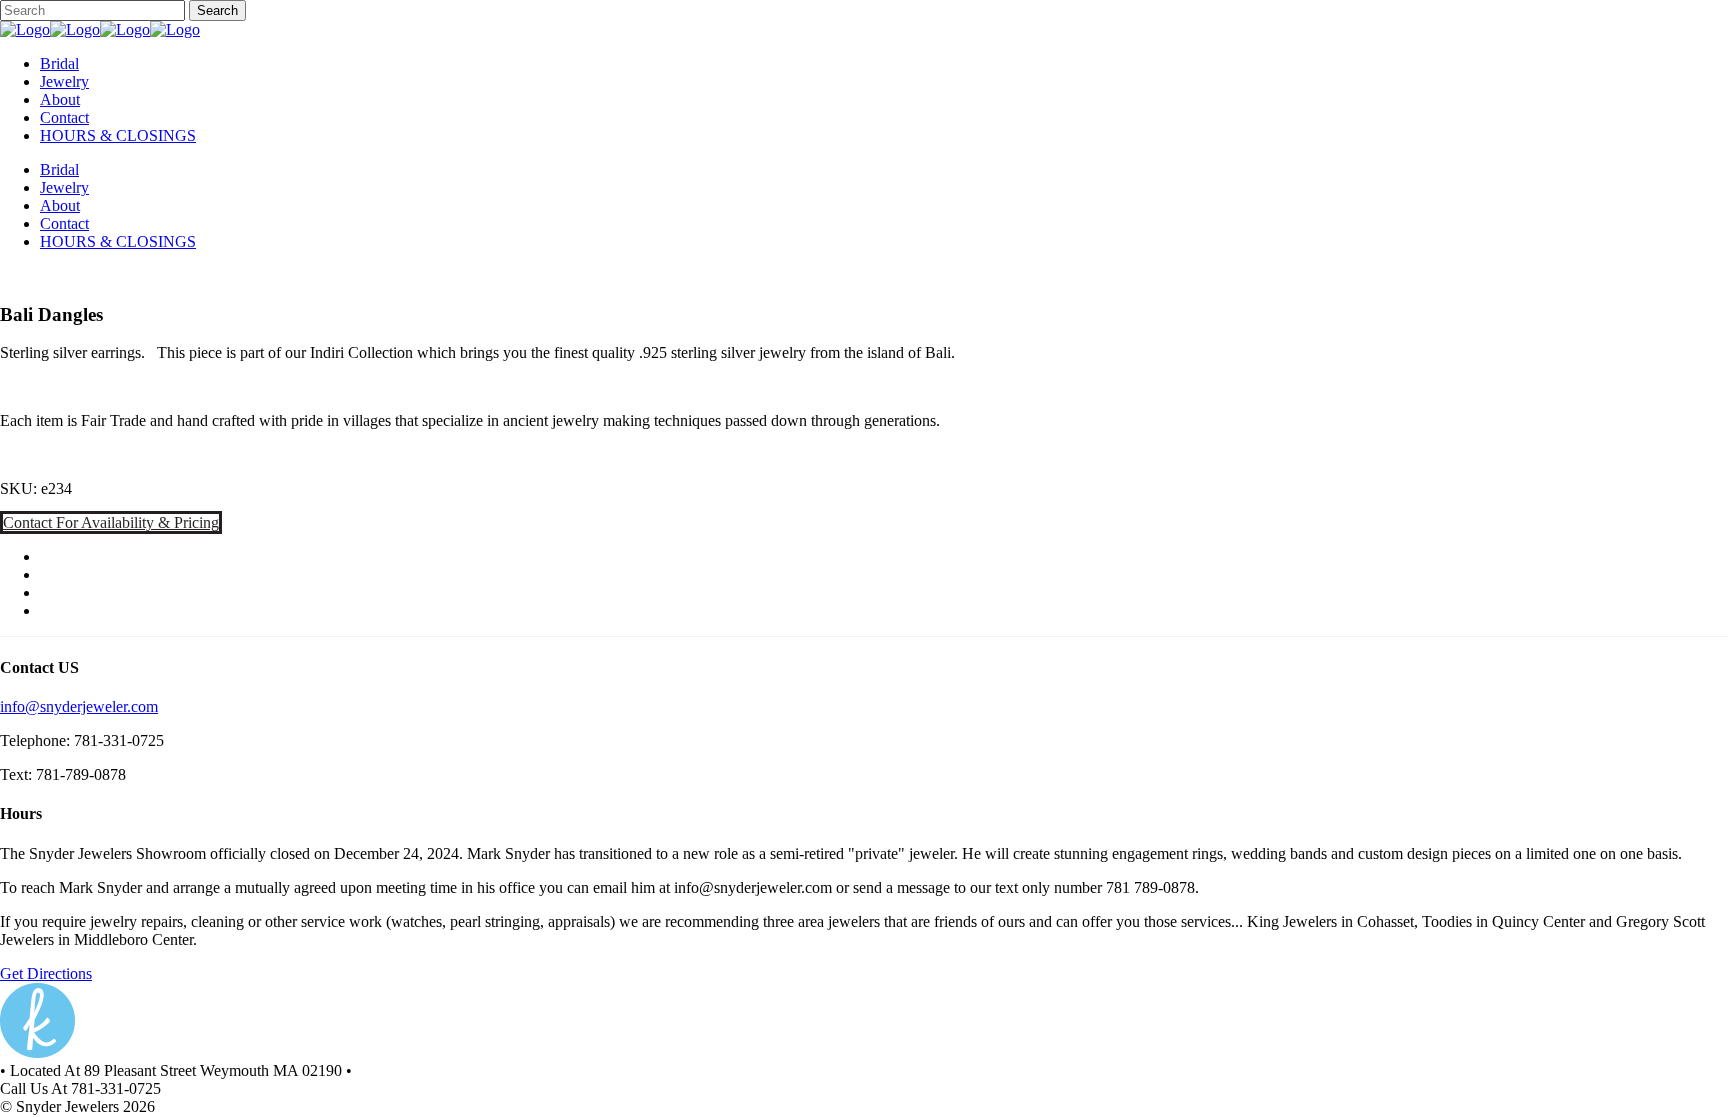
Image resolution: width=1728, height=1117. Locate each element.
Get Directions (46, 973)
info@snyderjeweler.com (79, 706)
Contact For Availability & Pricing (111, 522)
